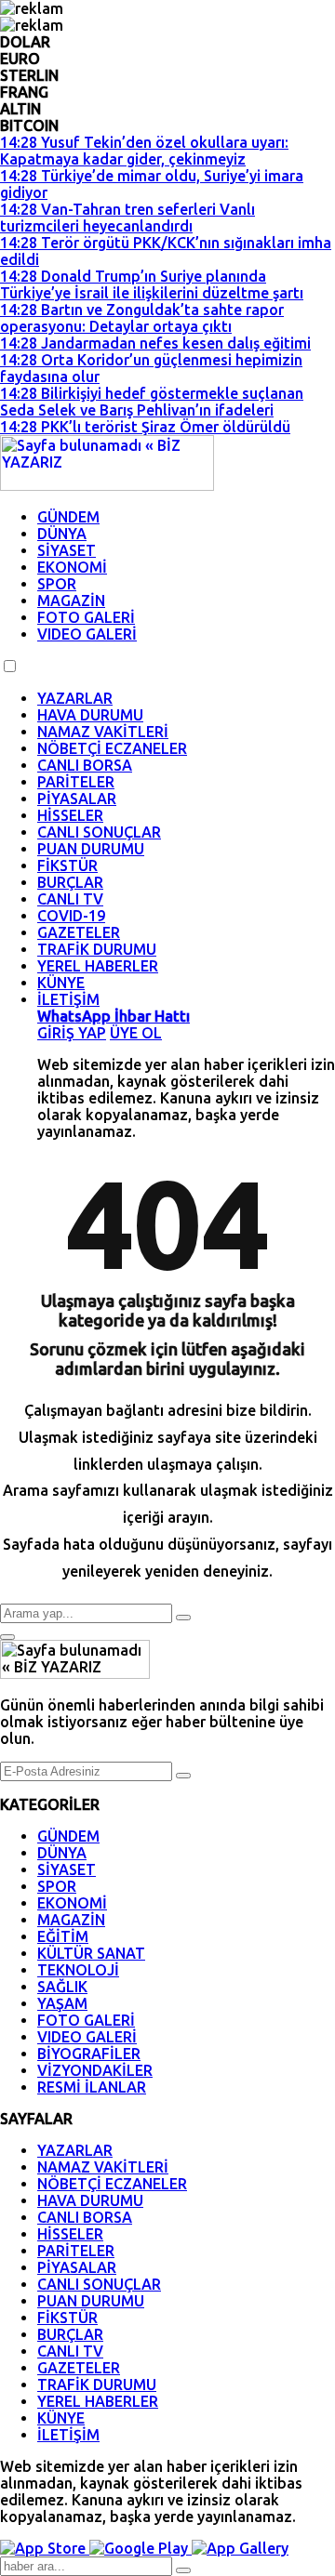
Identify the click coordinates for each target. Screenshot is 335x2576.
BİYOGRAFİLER (89, 2054)
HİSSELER (70, 815)
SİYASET (67, 550)
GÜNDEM (68, 517)
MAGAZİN (71, 601)
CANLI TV (70, 899)
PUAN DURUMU (91, 849)
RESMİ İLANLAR (92, 2087)
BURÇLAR (70, 882)
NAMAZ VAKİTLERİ (103, 732)
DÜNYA (62, 534)
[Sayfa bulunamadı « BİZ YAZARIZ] (107, 485)
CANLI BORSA (85, 765)
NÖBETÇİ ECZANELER (112, 748)
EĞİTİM (63, 1936)
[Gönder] (183, 1776)
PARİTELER (76, 782)
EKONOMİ (72, 567)
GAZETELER (79, 932)
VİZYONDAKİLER (95, 2070)
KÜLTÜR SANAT (91, 1953)
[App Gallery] (240, 2548)
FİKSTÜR (67, 865)
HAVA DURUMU (90, 715)
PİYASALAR (77, 799)
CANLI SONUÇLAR (99, 832)
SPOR (57, 584)
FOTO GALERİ (86, 617)
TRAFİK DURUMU (97, 949)
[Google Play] (141, 2548)
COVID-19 (71, 916)
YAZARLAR (75, 698)
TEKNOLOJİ (78, 1970)
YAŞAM (62, 2003)
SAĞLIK (62, 1987)
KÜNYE (61, 983)
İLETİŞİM (68, 999)
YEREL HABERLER (98, 966)
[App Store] (45, 2548)
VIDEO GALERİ (87, 634)
